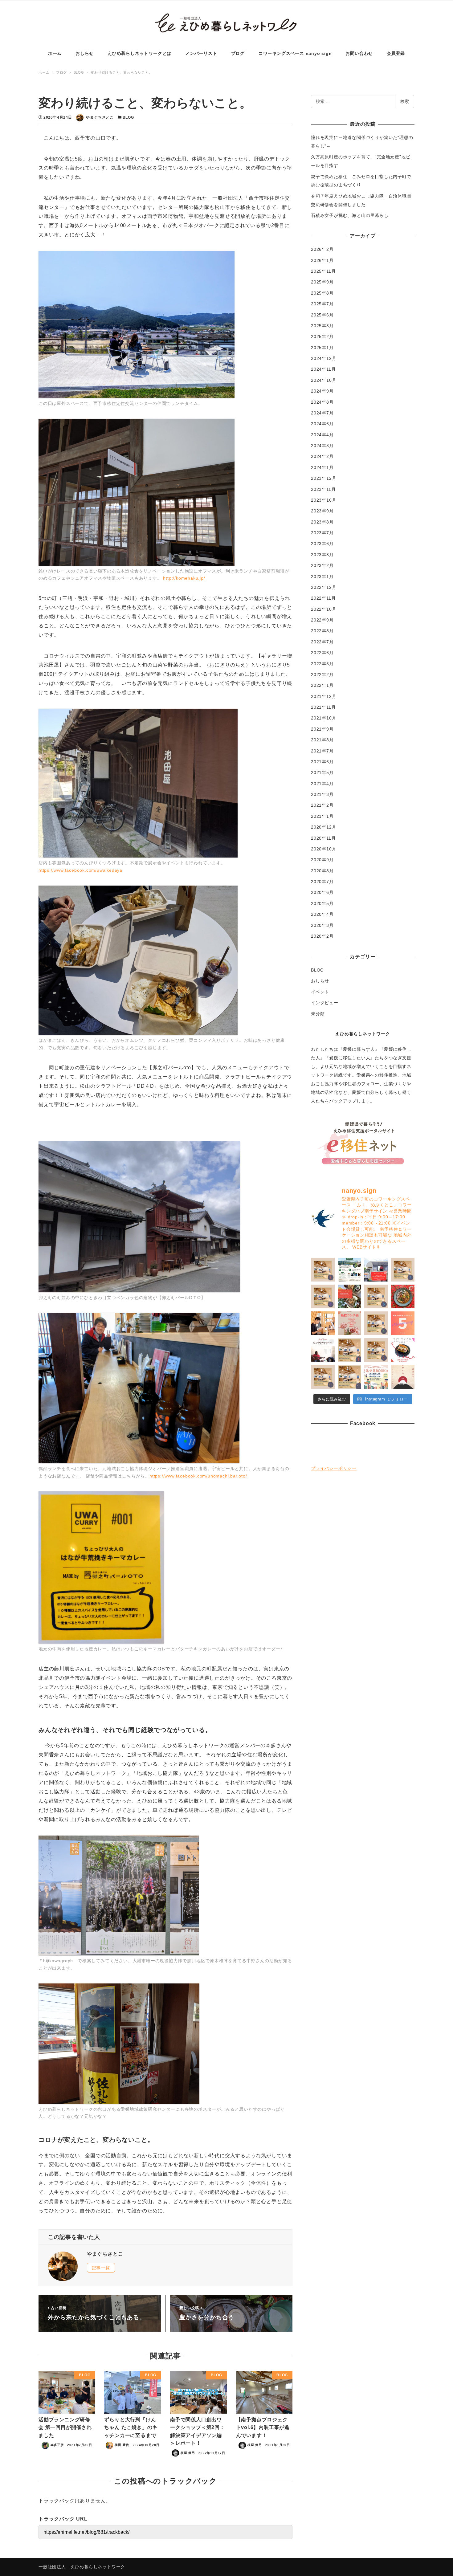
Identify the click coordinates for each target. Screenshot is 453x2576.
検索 (405, 101)
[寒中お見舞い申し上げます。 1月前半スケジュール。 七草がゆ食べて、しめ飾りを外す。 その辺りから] (350, 1377)
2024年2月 (322, 456)
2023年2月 (322, 565)
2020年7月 (322, 882)
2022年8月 (322, 631)
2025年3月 (322, 326)
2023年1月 (322, 577)
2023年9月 (322, 511)
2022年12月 (324, 587)
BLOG (128, 117)
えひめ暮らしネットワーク (363, 1034)
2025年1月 (322, 348)
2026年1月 (322, 260)
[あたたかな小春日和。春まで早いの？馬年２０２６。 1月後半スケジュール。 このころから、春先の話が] (323, 1377)
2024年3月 (322, 446)
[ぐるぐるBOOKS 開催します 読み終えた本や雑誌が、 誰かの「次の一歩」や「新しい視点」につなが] (376, 1377)
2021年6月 (322, 762)
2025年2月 (322, 336)
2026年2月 (322, 249)
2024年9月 (322, 391)
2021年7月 (322, 751)
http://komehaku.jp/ (184, 578)
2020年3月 (322, 925)
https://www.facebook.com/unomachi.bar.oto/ (198, 1476)
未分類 (318, 1014)
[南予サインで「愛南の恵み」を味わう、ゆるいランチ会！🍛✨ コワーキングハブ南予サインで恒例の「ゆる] (376, 1270)
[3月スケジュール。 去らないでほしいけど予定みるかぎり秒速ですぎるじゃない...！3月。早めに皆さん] (350, 1350)
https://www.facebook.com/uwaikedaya (80, 870)
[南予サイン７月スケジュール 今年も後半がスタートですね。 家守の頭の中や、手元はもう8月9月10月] (403, 1270)
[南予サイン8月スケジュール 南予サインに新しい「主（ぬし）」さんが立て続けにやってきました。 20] (323, 1270)
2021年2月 (322, 805)
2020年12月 (324, 827)
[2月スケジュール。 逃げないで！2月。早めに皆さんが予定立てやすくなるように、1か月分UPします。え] (376, 1350)
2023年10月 (324, 500)
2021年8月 (322, 740)
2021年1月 (322, 816)
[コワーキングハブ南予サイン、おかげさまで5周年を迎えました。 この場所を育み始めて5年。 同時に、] (403, 1323)
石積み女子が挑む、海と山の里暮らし (350, 215)
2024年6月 (322, 424)
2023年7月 (322, 533)
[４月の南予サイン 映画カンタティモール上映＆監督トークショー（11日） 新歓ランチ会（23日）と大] (376, 1323)
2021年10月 (324, 718)
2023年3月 (322, 555)
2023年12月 (324, 478)
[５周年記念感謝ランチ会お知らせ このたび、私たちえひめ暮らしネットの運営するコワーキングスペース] (350, 1323)
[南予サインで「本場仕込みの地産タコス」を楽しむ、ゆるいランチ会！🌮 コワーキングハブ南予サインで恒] (350, 1296)
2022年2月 (322, 675)
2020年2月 (322, 936)
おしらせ (320, 981)
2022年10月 (324, 609)
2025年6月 (322, 315)
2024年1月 (322, 467)
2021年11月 (323, 707)
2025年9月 (322, 282)
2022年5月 (322, 664)
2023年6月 (322, 544)
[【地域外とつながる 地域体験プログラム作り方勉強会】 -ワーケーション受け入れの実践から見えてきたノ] (350, 1270)
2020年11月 (323, 838)
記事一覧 (101, 2268)
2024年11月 (323, 369)
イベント (320, 992)
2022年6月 (322, 653)
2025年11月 (323, 271)
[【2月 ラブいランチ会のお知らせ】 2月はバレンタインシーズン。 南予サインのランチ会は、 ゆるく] (403, 1350)
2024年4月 (322, 435)
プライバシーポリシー (334, 1468)
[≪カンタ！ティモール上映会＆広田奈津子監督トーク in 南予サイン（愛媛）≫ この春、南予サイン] (323, 1350)
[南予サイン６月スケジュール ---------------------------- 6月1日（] (323, 1296)
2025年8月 (322, 293)
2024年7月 (322, 413)
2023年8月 (322, 522)
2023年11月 (323, 489)
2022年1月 (322, 685)
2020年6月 (322, 892)
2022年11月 (323, 598)
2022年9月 (322, 620)
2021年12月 (324, 696)
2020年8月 (322, 871)
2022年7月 (322, 642)
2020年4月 (322, 914)
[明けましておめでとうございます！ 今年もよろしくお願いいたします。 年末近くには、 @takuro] (403, 1377)
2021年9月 (322, 729)
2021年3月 (322, 794)
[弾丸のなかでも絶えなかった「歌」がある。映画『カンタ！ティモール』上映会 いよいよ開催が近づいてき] (323, 1323)
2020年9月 (322, 860)
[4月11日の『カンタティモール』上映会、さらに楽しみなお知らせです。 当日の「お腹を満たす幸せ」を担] (403, 1296)
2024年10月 (324, 380)
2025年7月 (322, 304)
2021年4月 (322, 784)
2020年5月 (322, 903)
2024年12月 (324, 358)
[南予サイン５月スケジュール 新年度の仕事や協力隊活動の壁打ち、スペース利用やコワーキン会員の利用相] (376, 1296)
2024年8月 (322, 402)
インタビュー (325, 1003)
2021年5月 (322, 772)
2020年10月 (324, 849)
